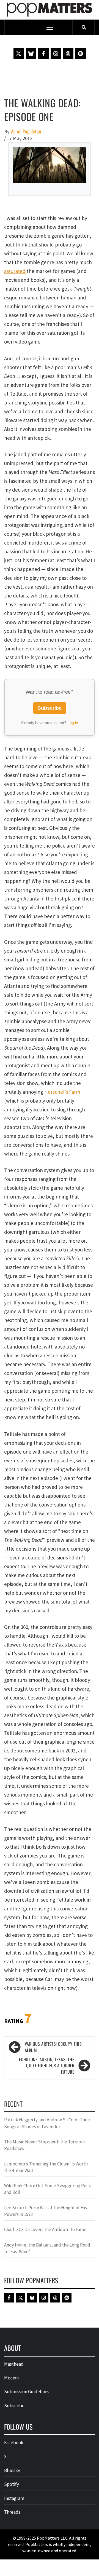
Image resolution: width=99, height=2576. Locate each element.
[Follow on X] (19, 53)
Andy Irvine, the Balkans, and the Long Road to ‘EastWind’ (47, 2248)
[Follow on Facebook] (43, 53)
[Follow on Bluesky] (31, 53)
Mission (11, 2378)
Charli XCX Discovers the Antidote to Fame (45, 2229)
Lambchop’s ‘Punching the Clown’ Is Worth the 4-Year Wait (46, 2167)
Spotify (12, 2484)
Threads (12, 2512)
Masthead (14, 2364)
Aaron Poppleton (26, 131)
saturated (15, 271)
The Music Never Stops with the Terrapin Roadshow (44, 2145)
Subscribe (50, 708)
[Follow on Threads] (68, 53)
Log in (73, 723)
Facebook (14, 2443)
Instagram (14, 2498)
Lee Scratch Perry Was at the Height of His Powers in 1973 (46, 2211)
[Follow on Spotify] (81, 53)
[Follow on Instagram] (56, 53)
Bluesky (12, 2470)
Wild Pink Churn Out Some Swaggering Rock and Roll (48, 2189)
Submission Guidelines (27, 2392)
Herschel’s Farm (62, 1092)
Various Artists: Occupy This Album (53, 2047)
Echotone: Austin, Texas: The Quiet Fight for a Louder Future (47, 2066)
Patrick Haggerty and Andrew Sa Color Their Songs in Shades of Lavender (47, 2123)
